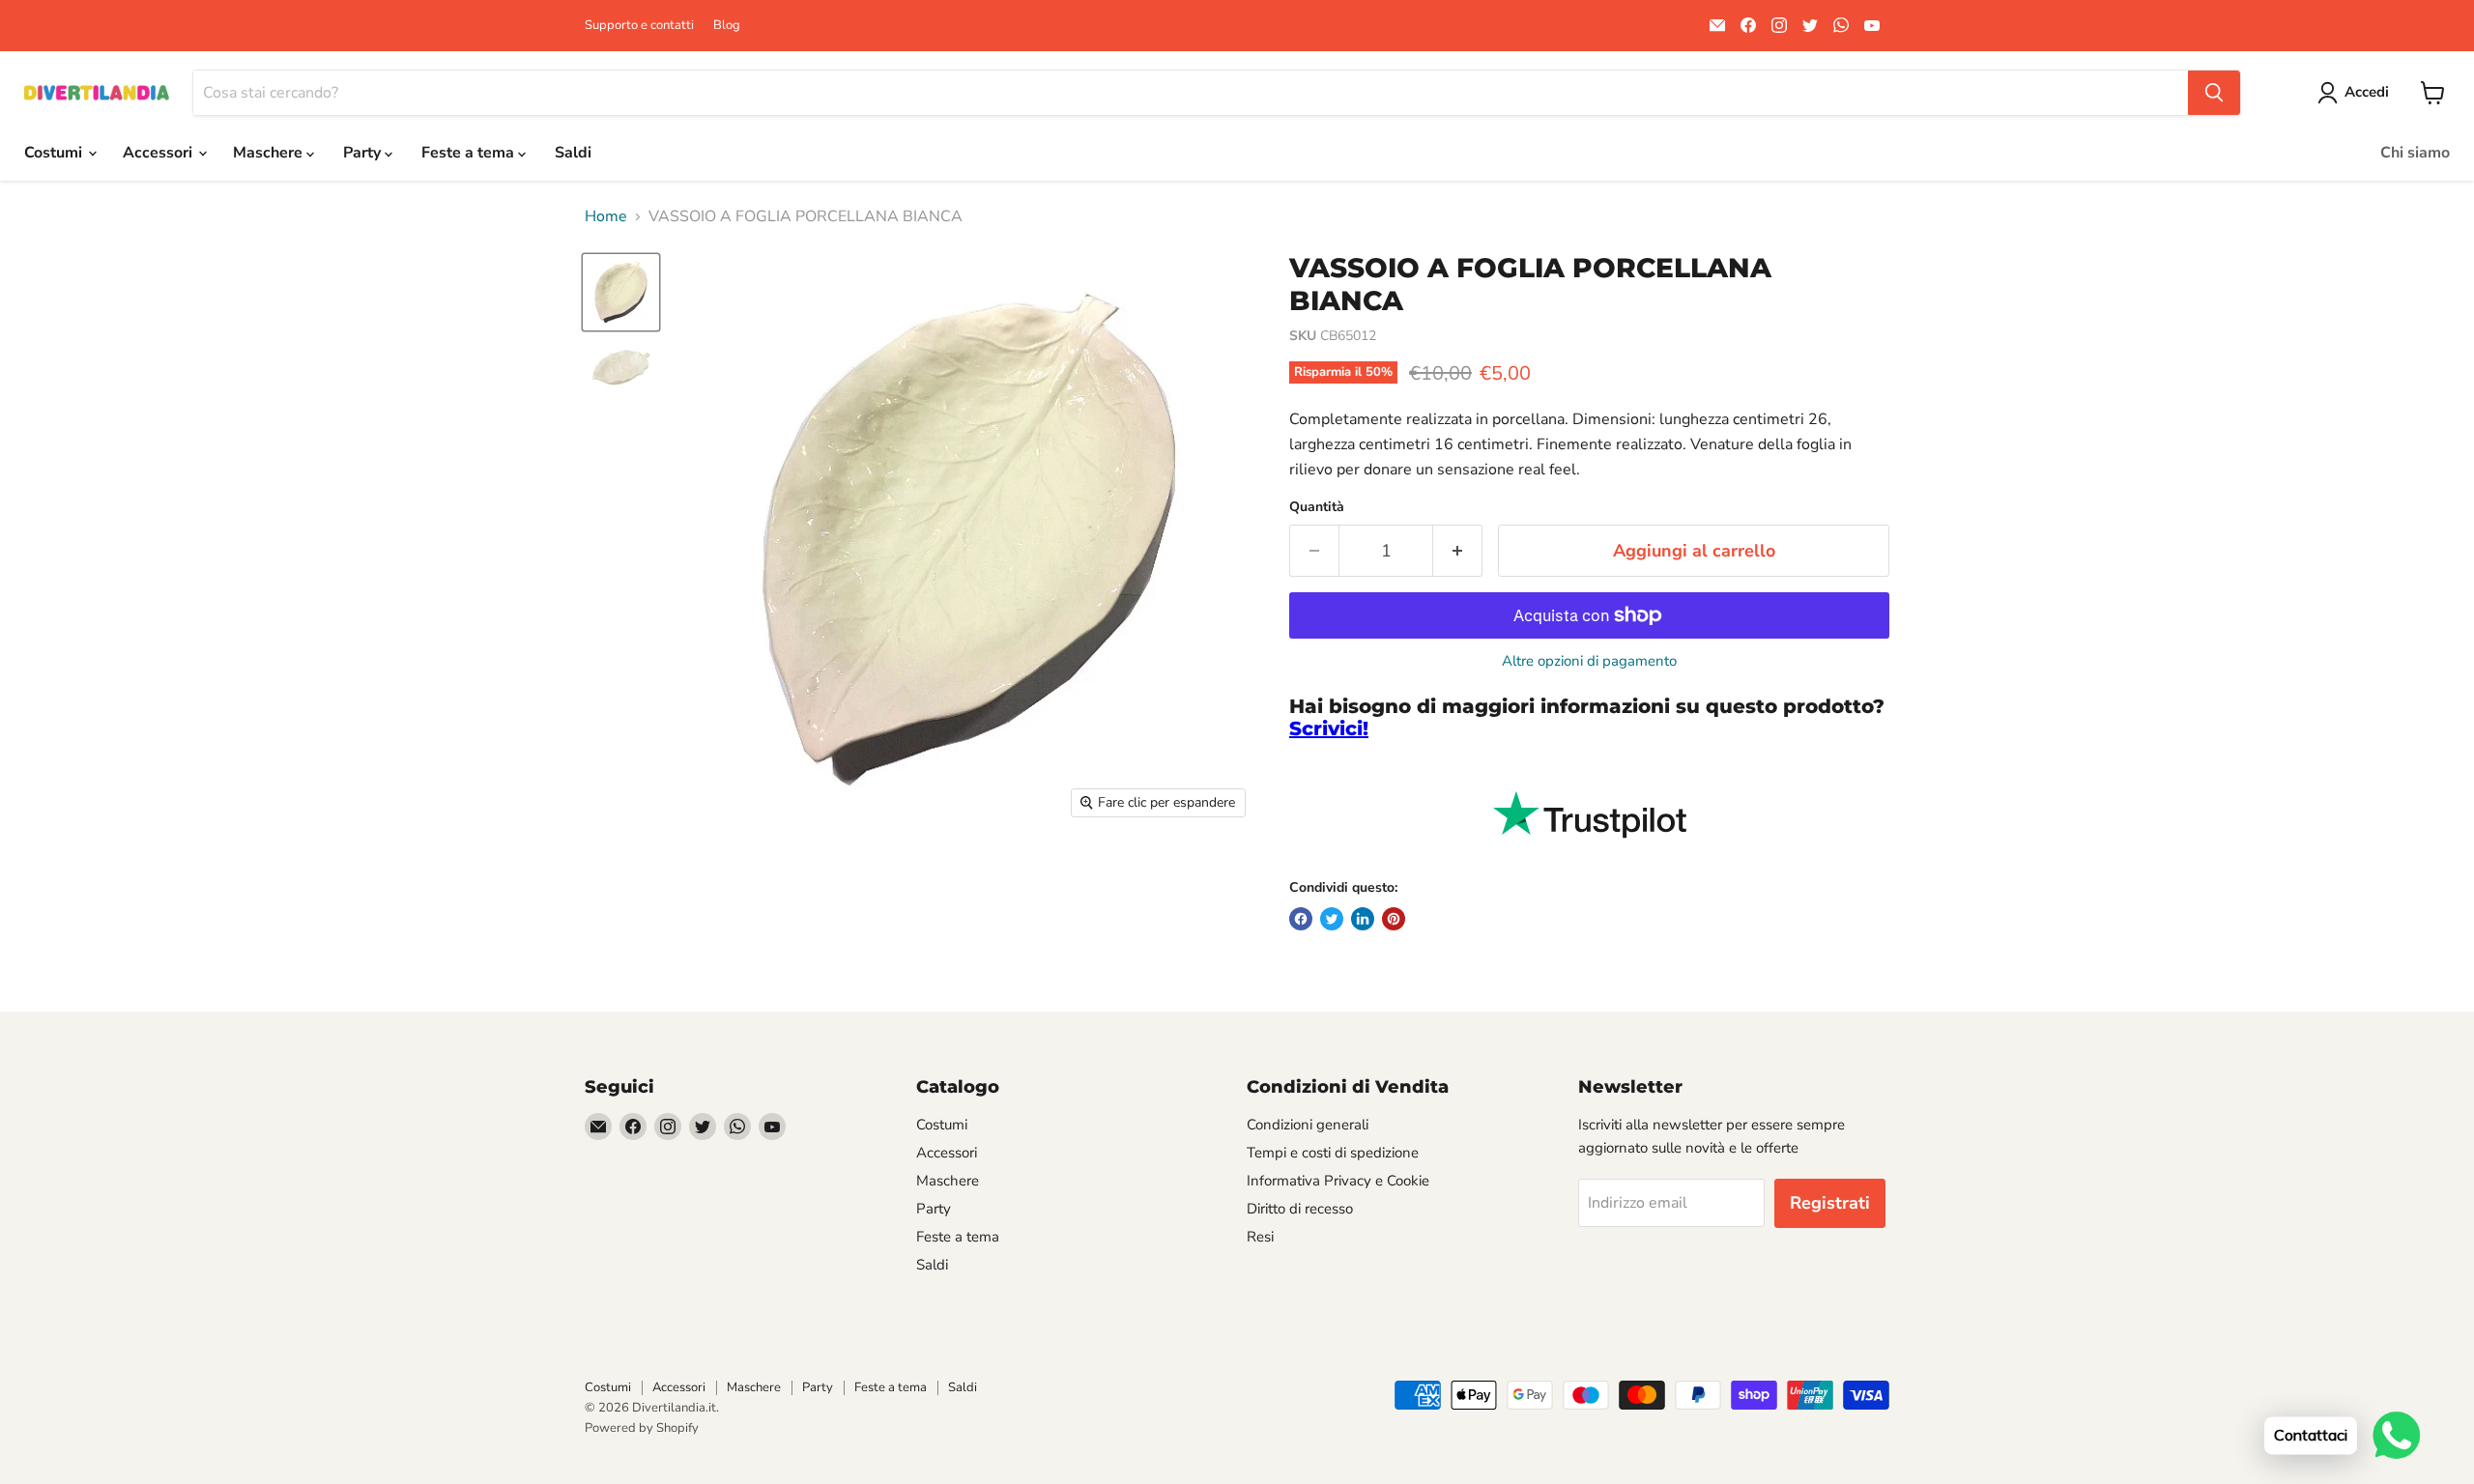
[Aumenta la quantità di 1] (1458, 551)
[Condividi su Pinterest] (1394, 919)
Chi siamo (2415, 153)
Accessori (159, 153)
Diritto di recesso (1300, 1209)
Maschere (270, 153)
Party (364, 153)
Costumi (55, 153)
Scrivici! (1329, 728)
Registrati (1830, 1203)
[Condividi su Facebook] (1301, 919)
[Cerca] (2214, 93)
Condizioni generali (1308, 1125)
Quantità (1317, 507)
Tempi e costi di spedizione (1333, 1153)
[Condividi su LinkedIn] (1363, 919)
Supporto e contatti (639, 26)
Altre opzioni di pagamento (1589, 661)
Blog (727, 26)
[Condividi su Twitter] (1332, 919)
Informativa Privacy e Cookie (1338, 1181)
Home (606, 216)
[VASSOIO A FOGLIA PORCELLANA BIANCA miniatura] (621, 292)
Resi (1260, 1237)
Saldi (573, 153)
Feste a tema (470, 153)
